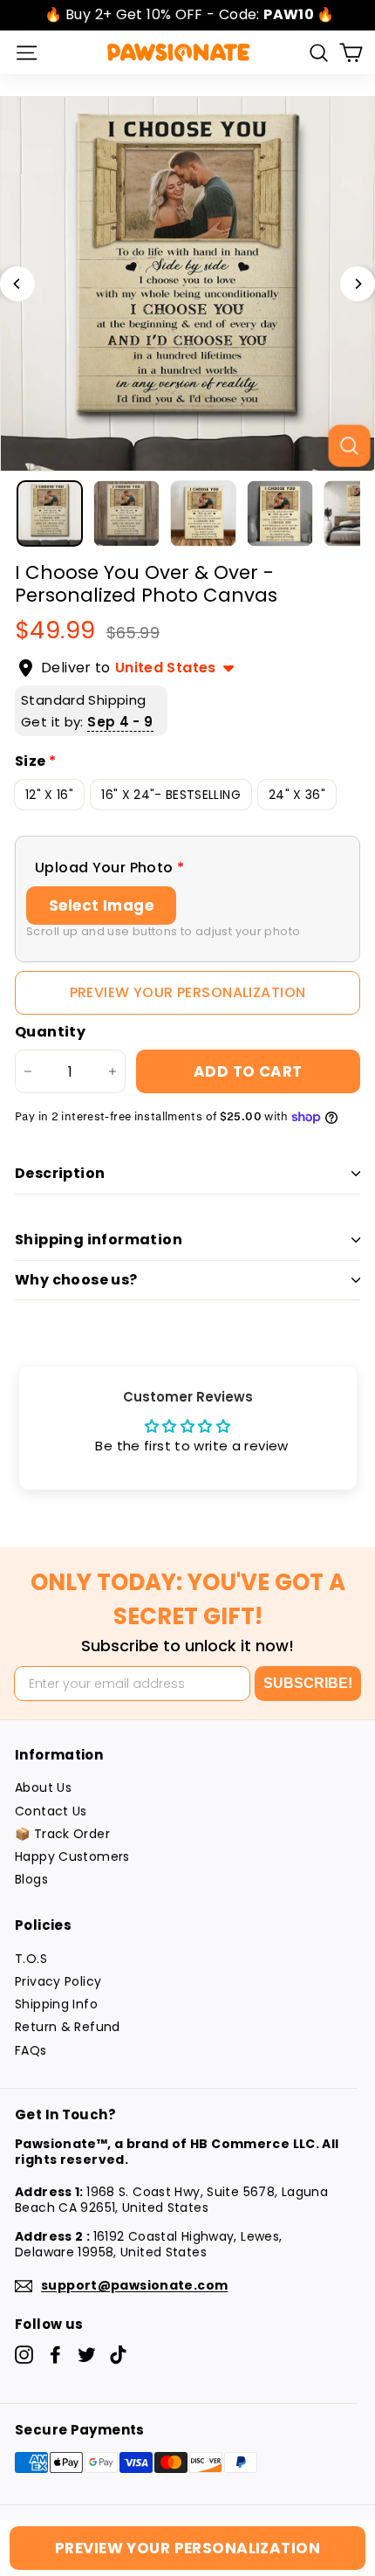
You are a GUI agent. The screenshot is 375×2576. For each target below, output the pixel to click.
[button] (187, 868)
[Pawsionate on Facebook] (55, 2355)
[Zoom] (349, 445)
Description (60, 1173)
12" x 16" (49, 795)
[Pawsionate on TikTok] (118, 2355)
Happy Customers (72, 1856)
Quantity (50, 1033)
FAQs (31, 2050)
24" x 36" (297, 795)
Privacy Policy (58, 1981)
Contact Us (51, 1811)
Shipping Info (56, 2004)
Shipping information (99, 1240)
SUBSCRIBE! (308, 1683)
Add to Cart (248, 1071)
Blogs (31, 1879)
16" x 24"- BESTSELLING (171, 795)
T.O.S (31, 1959)
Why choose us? (76, 1280)
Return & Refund (68, 2027)
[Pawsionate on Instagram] (24, 2355)
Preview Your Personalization (188, 992)
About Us (43, 1787)
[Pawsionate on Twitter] (87, 2355)
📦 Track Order (62, 1834)
